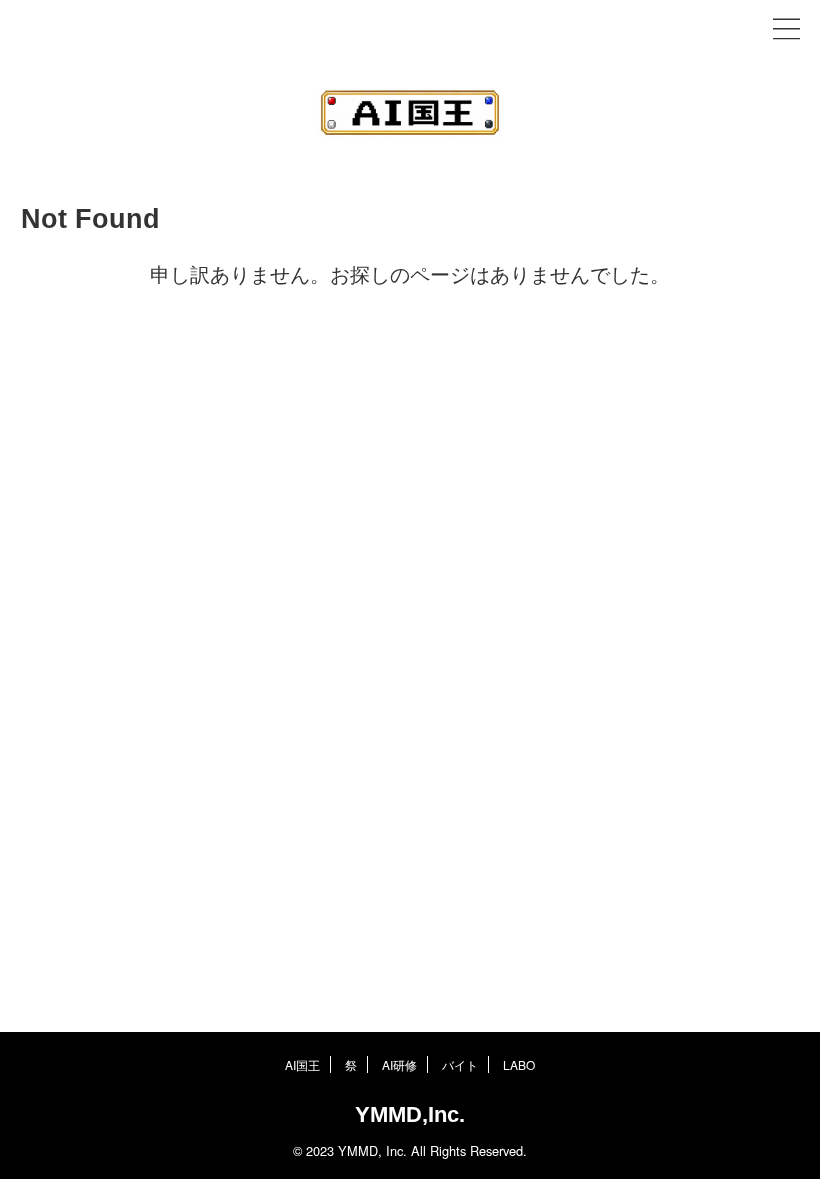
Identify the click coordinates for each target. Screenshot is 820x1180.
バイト (460, 1064)
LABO (519, 1064)
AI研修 (399, 1064)
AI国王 (302, 1064)
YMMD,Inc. (410, 1114)
